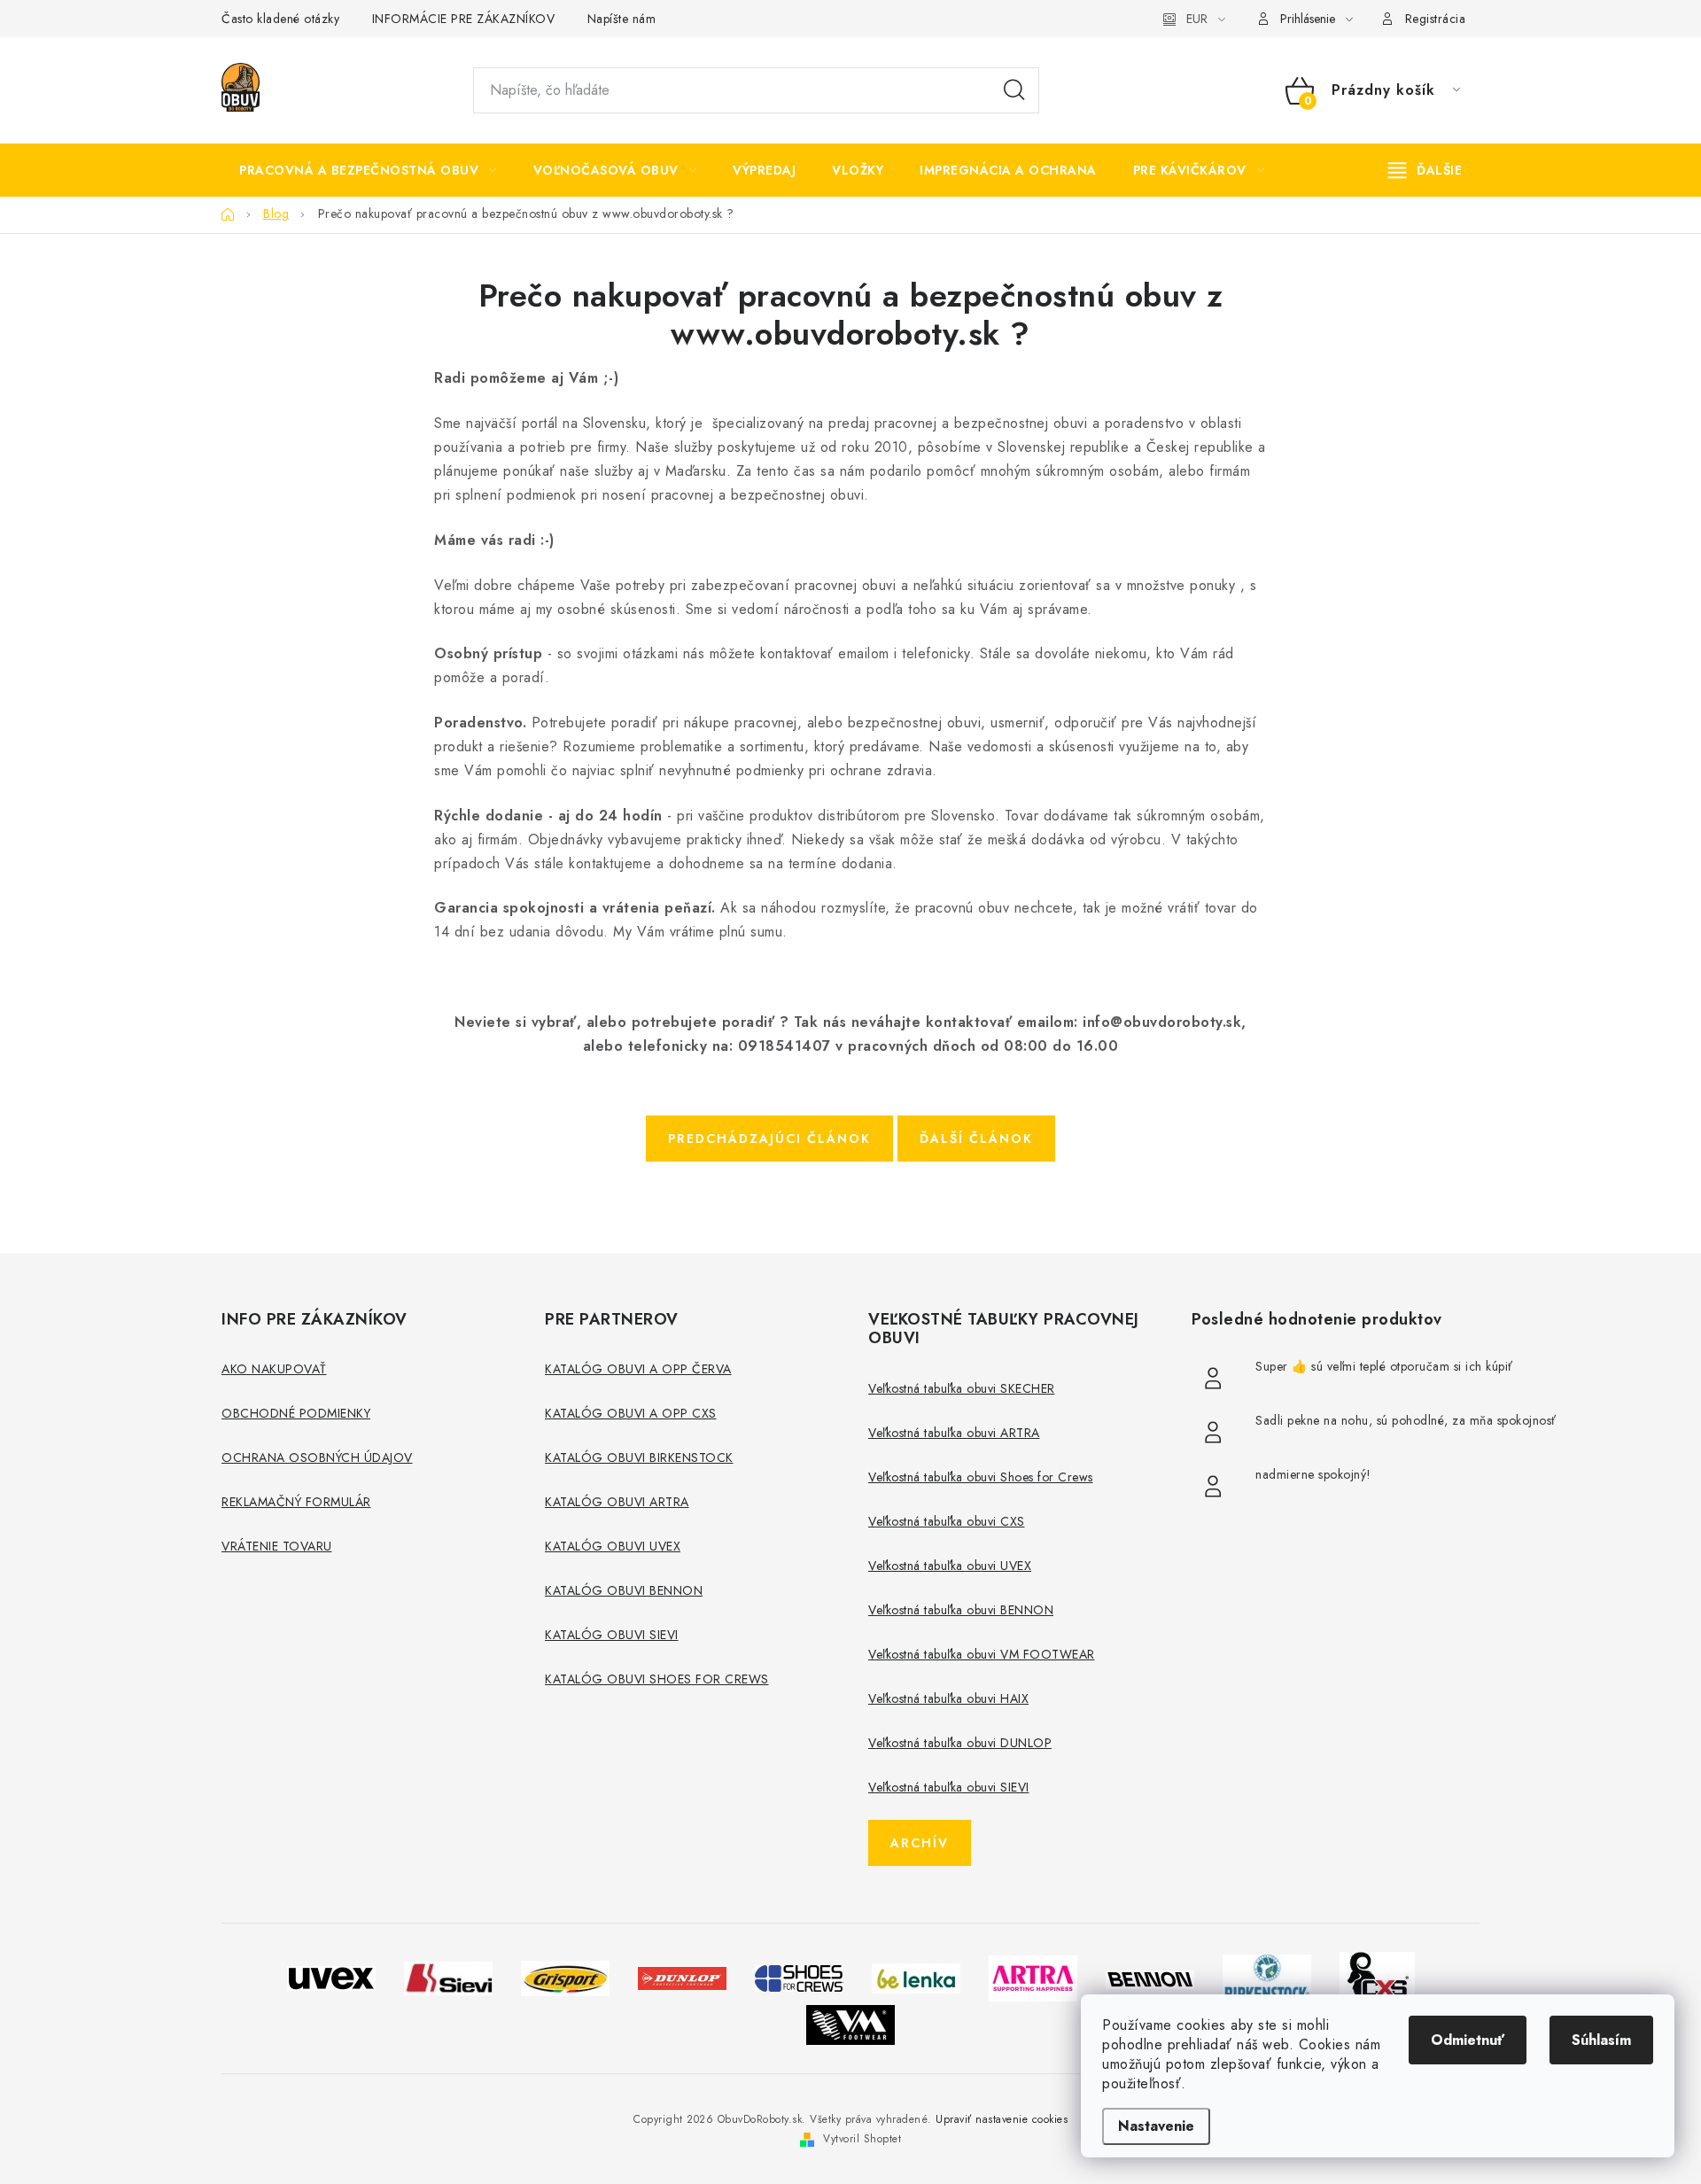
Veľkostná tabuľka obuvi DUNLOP (960, 1743)
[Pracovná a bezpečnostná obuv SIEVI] (448, 1977)
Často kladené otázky (280, 19)
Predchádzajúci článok (769, 1139)
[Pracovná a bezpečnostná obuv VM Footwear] (850, 2023)
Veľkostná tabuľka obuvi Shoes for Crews (981, 1477)
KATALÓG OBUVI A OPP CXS (631, 1413)
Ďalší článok (976, 1139)
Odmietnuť (1468, 2040)
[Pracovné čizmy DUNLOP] (682, 1977)
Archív (920, 1843)
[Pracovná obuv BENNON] (1150, 1978)
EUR (1197, 19)
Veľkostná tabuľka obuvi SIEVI (949, 1787)
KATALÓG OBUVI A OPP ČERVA (638, 1369)
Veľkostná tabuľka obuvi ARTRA (954, 1433)
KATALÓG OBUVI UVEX (613, 1546)
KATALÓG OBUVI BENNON (624, 1590)
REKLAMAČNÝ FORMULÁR (296, 1502)
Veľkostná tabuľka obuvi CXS (947, 1521)
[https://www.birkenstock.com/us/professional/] (1267, 1977)
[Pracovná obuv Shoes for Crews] (799, 1977)
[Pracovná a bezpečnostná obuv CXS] (1377, 1977)
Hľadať (1014, 90)
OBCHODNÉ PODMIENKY (296, 1413)
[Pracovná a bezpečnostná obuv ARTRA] (1033, 1977)
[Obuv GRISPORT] (565, 1977)
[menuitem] (368, 170)
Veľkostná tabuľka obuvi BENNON (961, 1610)
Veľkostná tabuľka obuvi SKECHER (962, 1388)
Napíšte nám (622, 19)
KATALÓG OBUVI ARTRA (617, 1502)
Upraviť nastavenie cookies (1002, 2119)
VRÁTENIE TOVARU (277, 1546)
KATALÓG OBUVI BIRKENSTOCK (639, 1457)
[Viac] (1425, 170)
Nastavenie (1156, 2126)
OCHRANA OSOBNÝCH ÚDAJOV (317, 1457)
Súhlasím (1601, 2040)
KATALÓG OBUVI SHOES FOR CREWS (657, 1679)
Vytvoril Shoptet (862, 2139)
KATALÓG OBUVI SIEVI (612, 1635)
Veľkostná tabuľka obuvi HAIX (948, 1698)
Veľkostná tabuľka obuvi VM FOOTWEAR (982, 1654)
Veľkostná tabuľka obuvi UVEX (950, 1566)
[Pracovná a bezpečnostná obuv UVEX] (331, 1977)
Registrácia (1436, 19)
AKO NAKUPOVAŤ (274, 1369)
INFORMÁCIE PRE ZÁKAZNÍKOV (464, 19)
